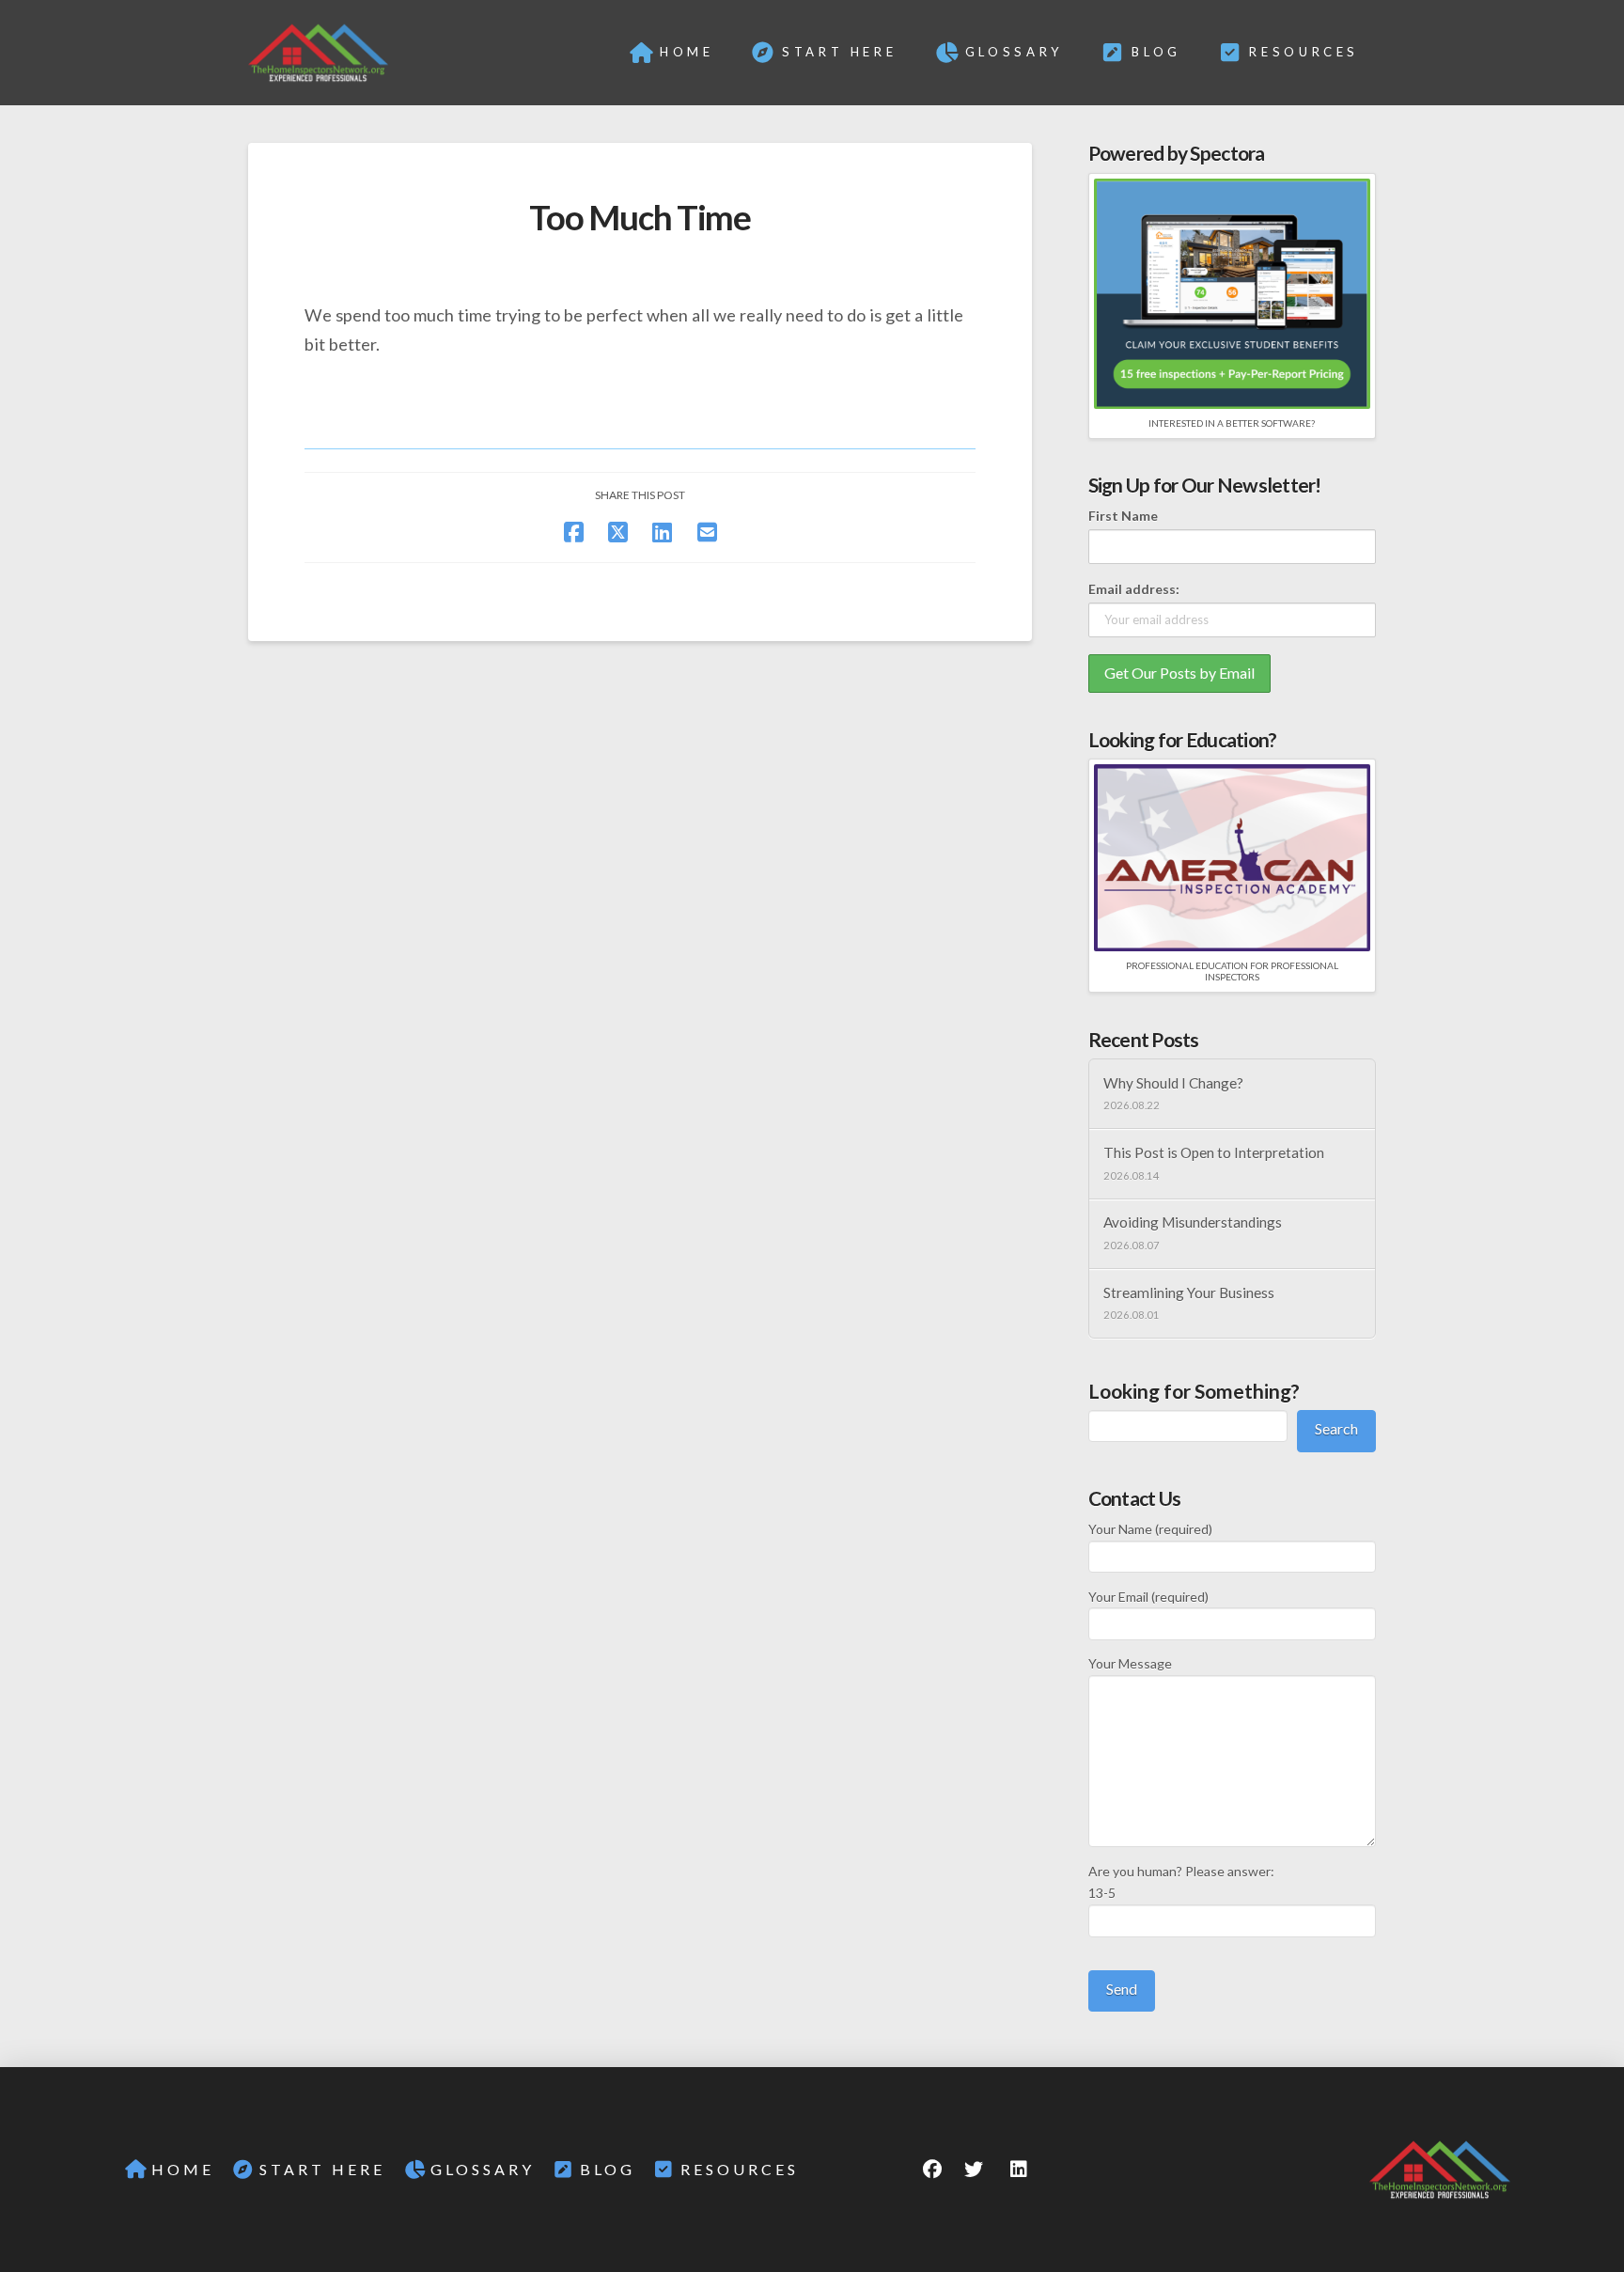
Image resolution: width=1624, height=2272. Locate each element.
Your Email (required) (1148, 1597)
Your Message (1130, 1663)
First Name (1123, 516)
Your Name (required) (1150, 1529)
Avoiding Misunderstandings (1193, 1222)
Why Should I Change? (1173, 1083)
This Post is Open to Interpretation (1214, 1152)
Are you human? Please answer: (1181, 1882)
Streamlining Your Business (1189, 1293)
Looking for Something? (1194, 1391)
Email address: (1134, 589)
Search (1336, 1428)
